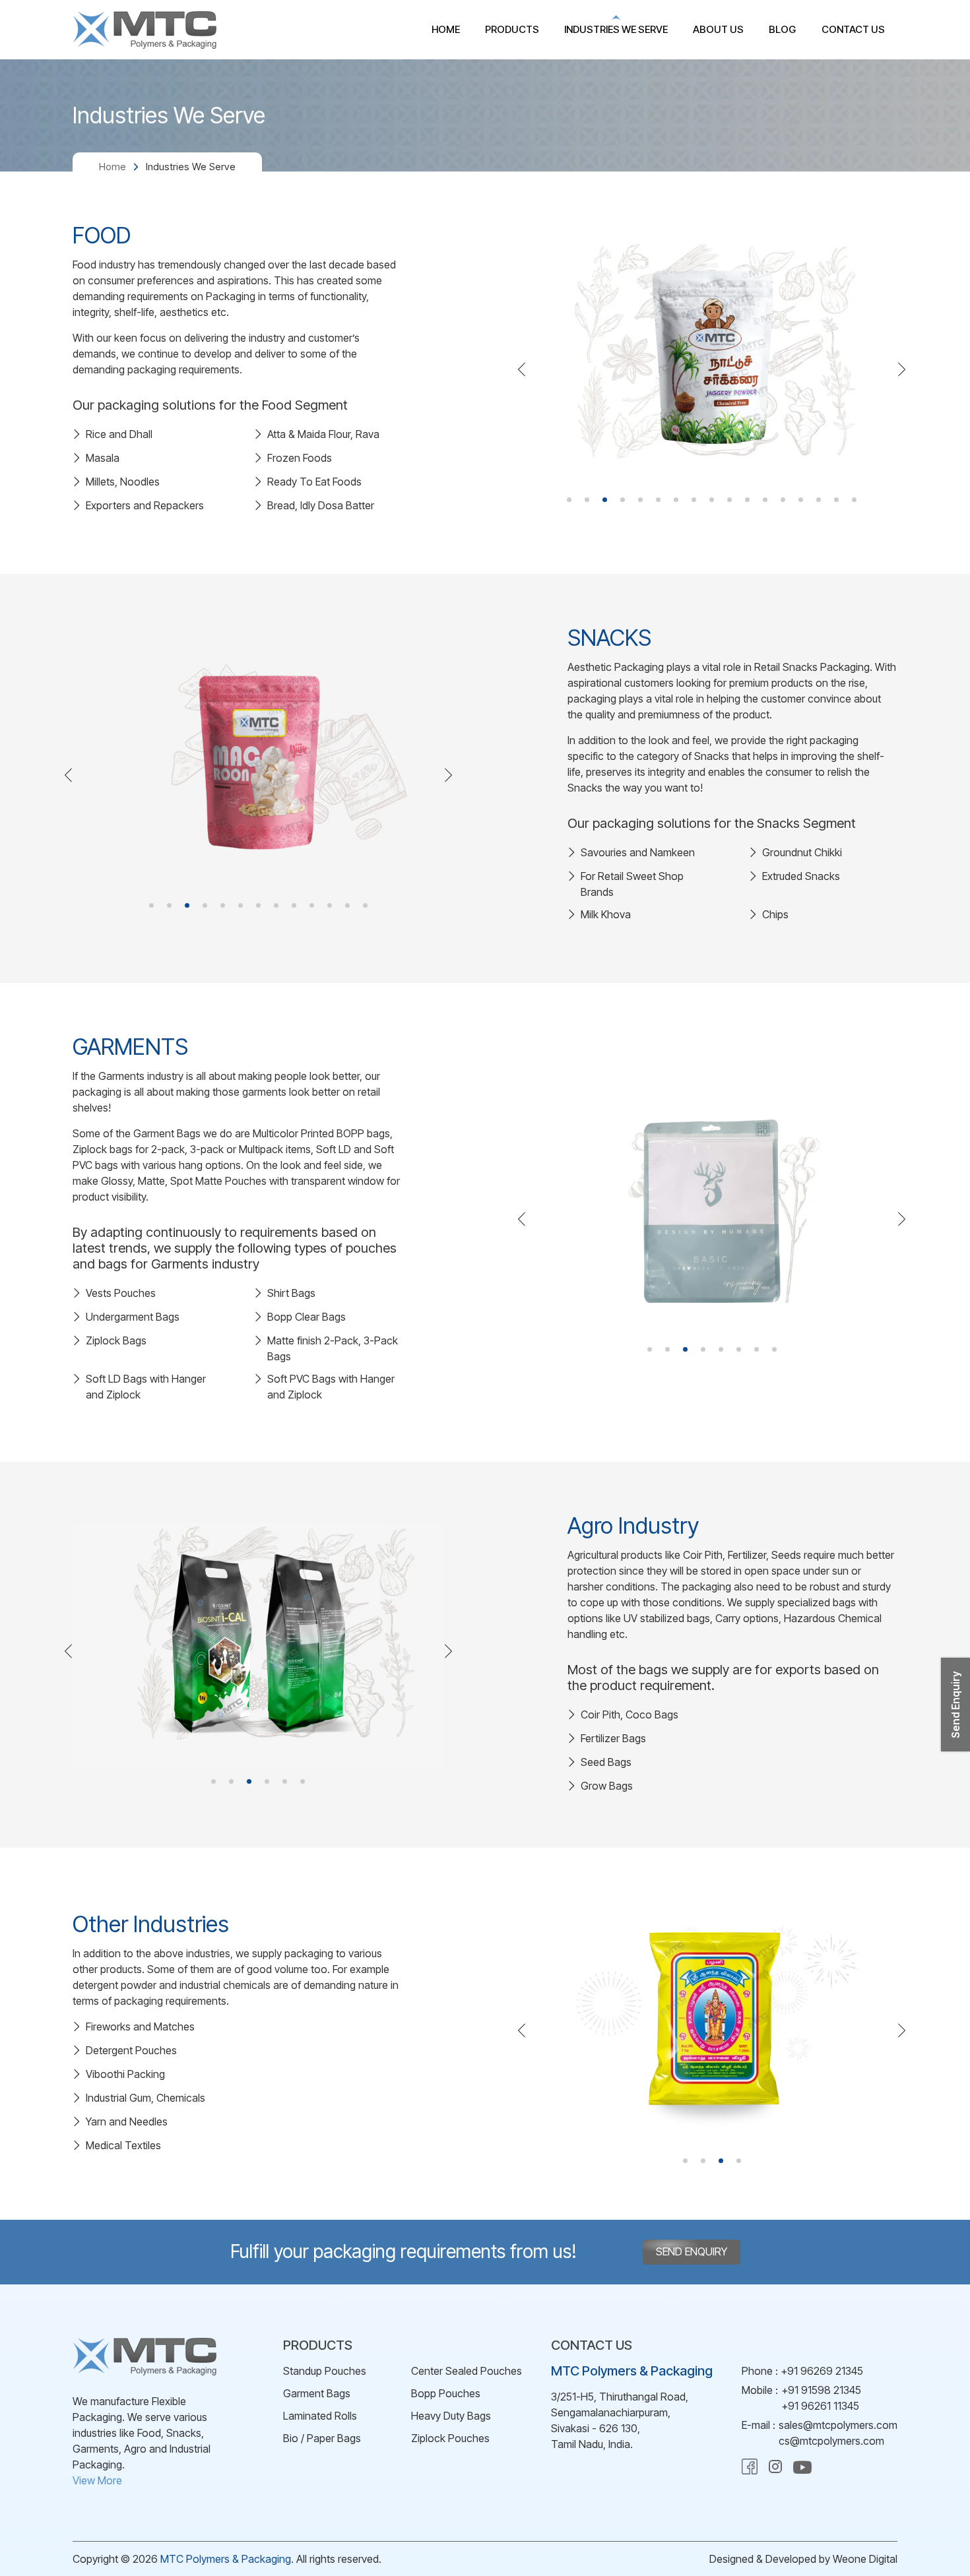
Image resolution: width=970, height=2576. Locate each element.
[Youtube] (802, 2473)
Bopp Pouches (446, 2393)
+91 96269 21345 (822, 2371)
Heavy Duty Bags (451, 2416)
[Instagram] (775, 2470)
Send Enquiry (692, 2251)
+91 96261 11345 (820, 2406)
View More (97, 2480)
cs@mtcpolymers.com (831, 2441)
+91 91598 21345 (821, 2390)
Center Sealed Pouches (467, 2371)
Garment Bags (317, 2393)
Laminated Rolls (320, 2416)
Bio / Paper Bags (322, 2438)
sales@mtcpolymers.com (838, 2425)
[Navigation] (523, 371)
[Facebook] (750, 2470)
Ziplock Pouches (450, 2438)
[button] (569, 500)
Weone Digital (865, 2559)
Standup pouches (325, 2371)
